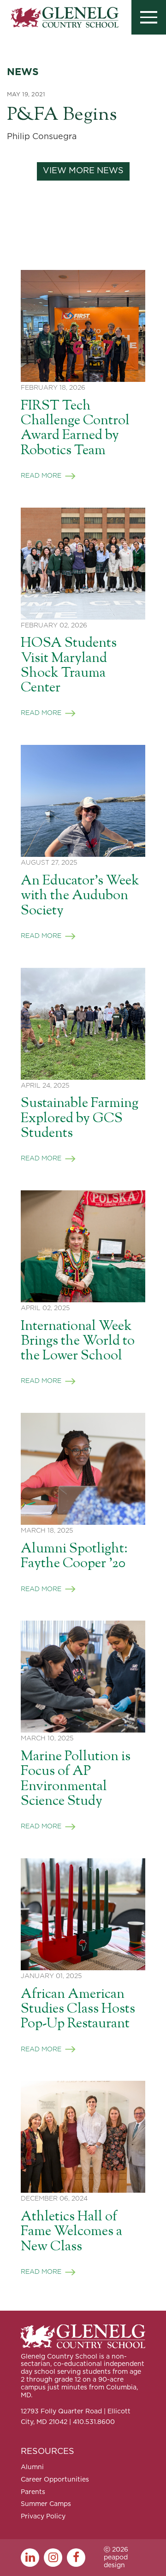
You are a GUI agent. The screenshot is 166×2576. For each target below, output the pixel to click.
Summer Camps (46, 2504)
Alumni (32, 2467)
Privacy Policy (43, 2517)
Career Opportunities (55, 2480)
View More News (83, 171)
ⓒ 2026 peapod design (116, 2558)
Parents (33, 2492)
